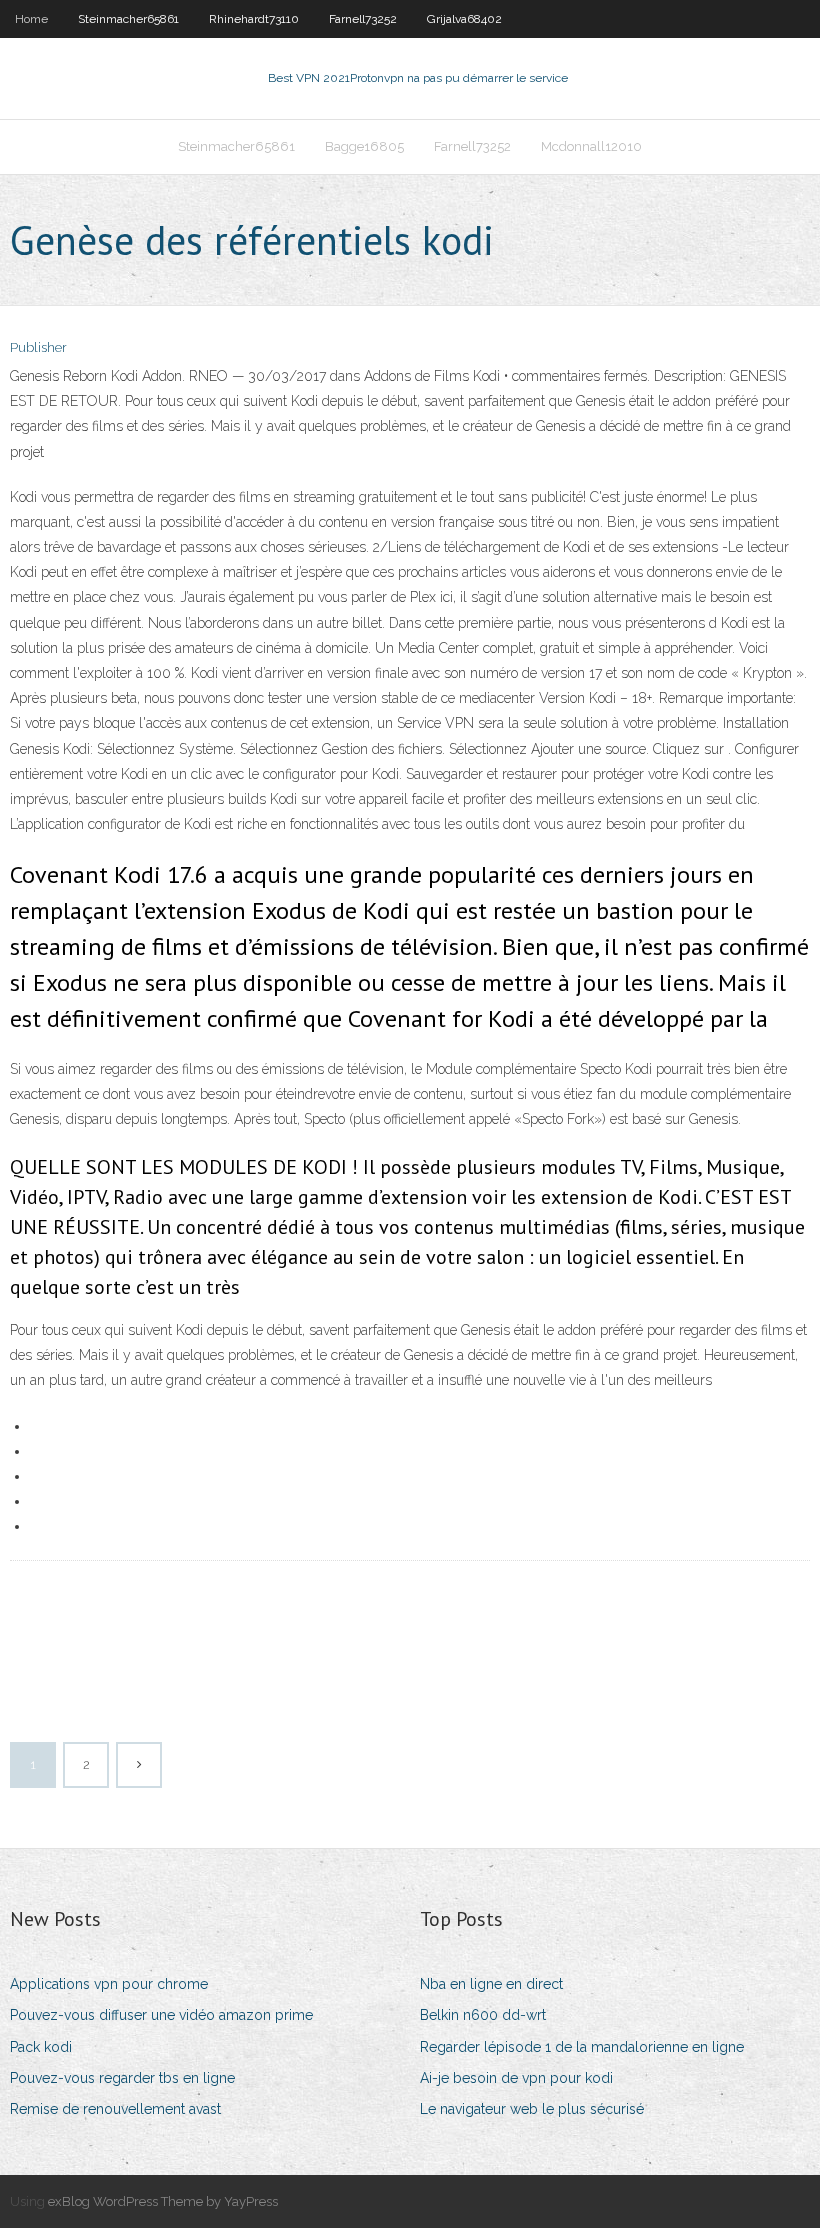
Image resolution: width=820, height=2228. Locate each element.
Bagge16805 (364, 146)
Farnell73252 (363, 19)
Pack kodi (41, 2047)
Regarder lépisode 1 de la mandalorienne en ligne (582, 2047)
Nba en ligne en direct (491, 1984)
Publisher (38, 347)
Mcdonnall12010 (591, 146)
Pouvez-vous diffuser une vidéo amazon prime (161, 2015)
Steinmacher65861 (128, 19)
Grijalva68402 (464, 19)
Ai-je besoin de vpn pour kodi (516, 2078)
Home (31, 19)
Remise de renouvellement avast (115, 2109)
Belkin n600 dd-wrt (483, 2015)
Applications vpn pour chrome (109, 1984)
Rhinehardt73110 (254, 19)
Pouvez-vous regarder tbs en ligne (122, 2078)
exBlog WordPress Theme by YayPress (163, 2201)
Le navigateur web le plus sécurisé (532, 2109)
